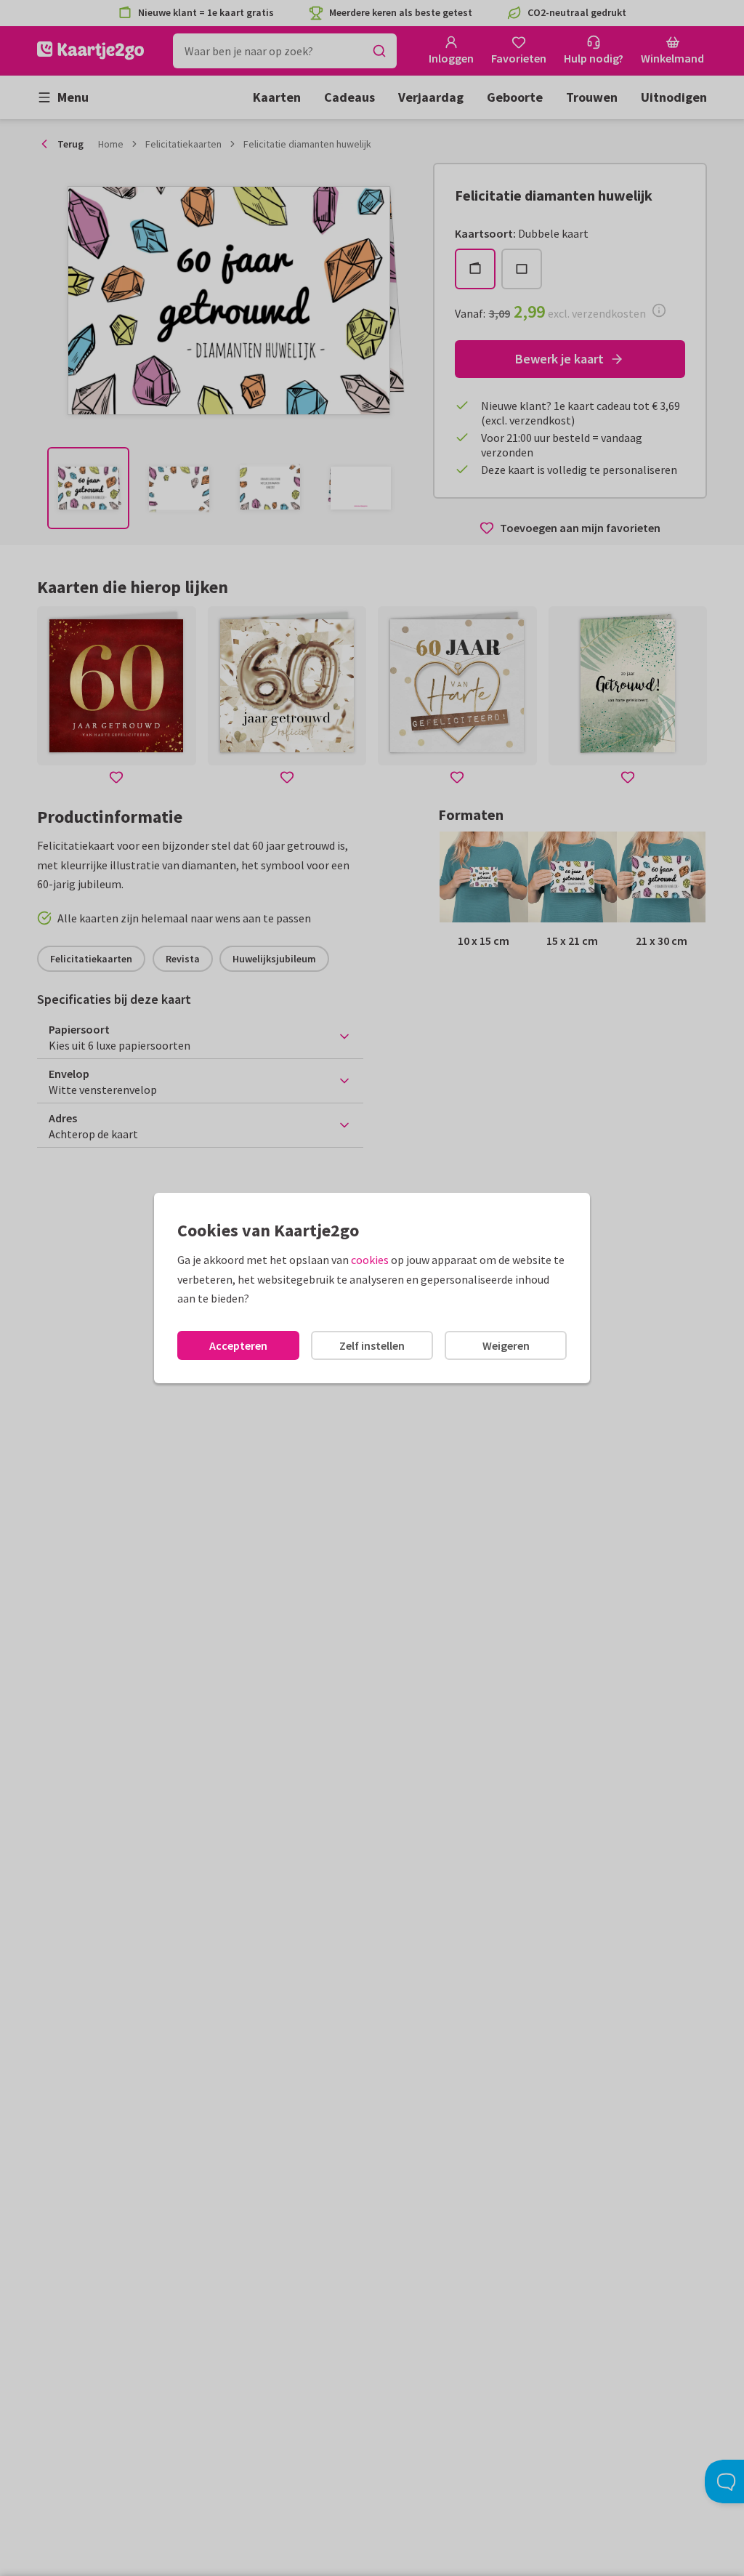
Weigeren (506, 1345)
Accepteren (238, 1345)
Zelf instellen (372, 1345)
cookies (370, 1260)
